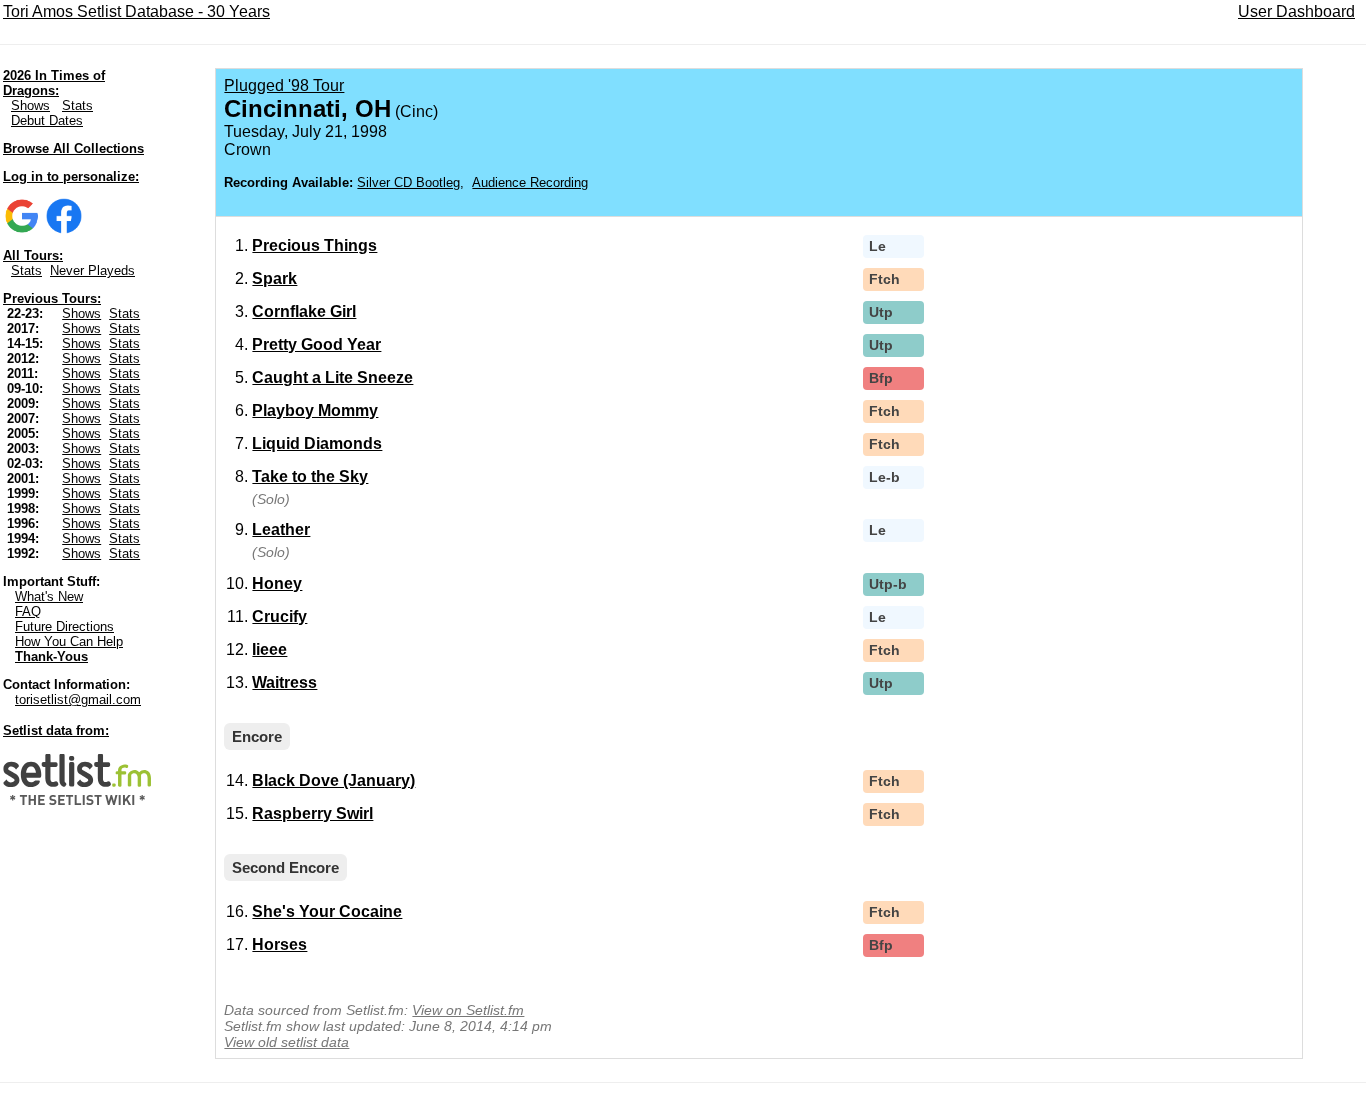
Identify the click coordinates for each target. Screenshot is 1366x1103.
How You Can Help (69, 641)
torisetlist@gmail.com (78, 699)
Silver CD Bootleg (408, 182)
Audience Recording (530, 182)
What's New (49, 596)
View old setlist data (286, 1042)
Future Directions (64, 626)
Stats (77, 105)
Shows (30, 105)
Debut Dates (47, 120)
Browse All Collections (73, 148)
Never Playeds (92, 270)
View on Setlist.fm (468, 1010)
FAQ (28, 611)
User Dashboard (1296, 11)
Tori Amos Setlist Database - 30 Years (136, 11)
